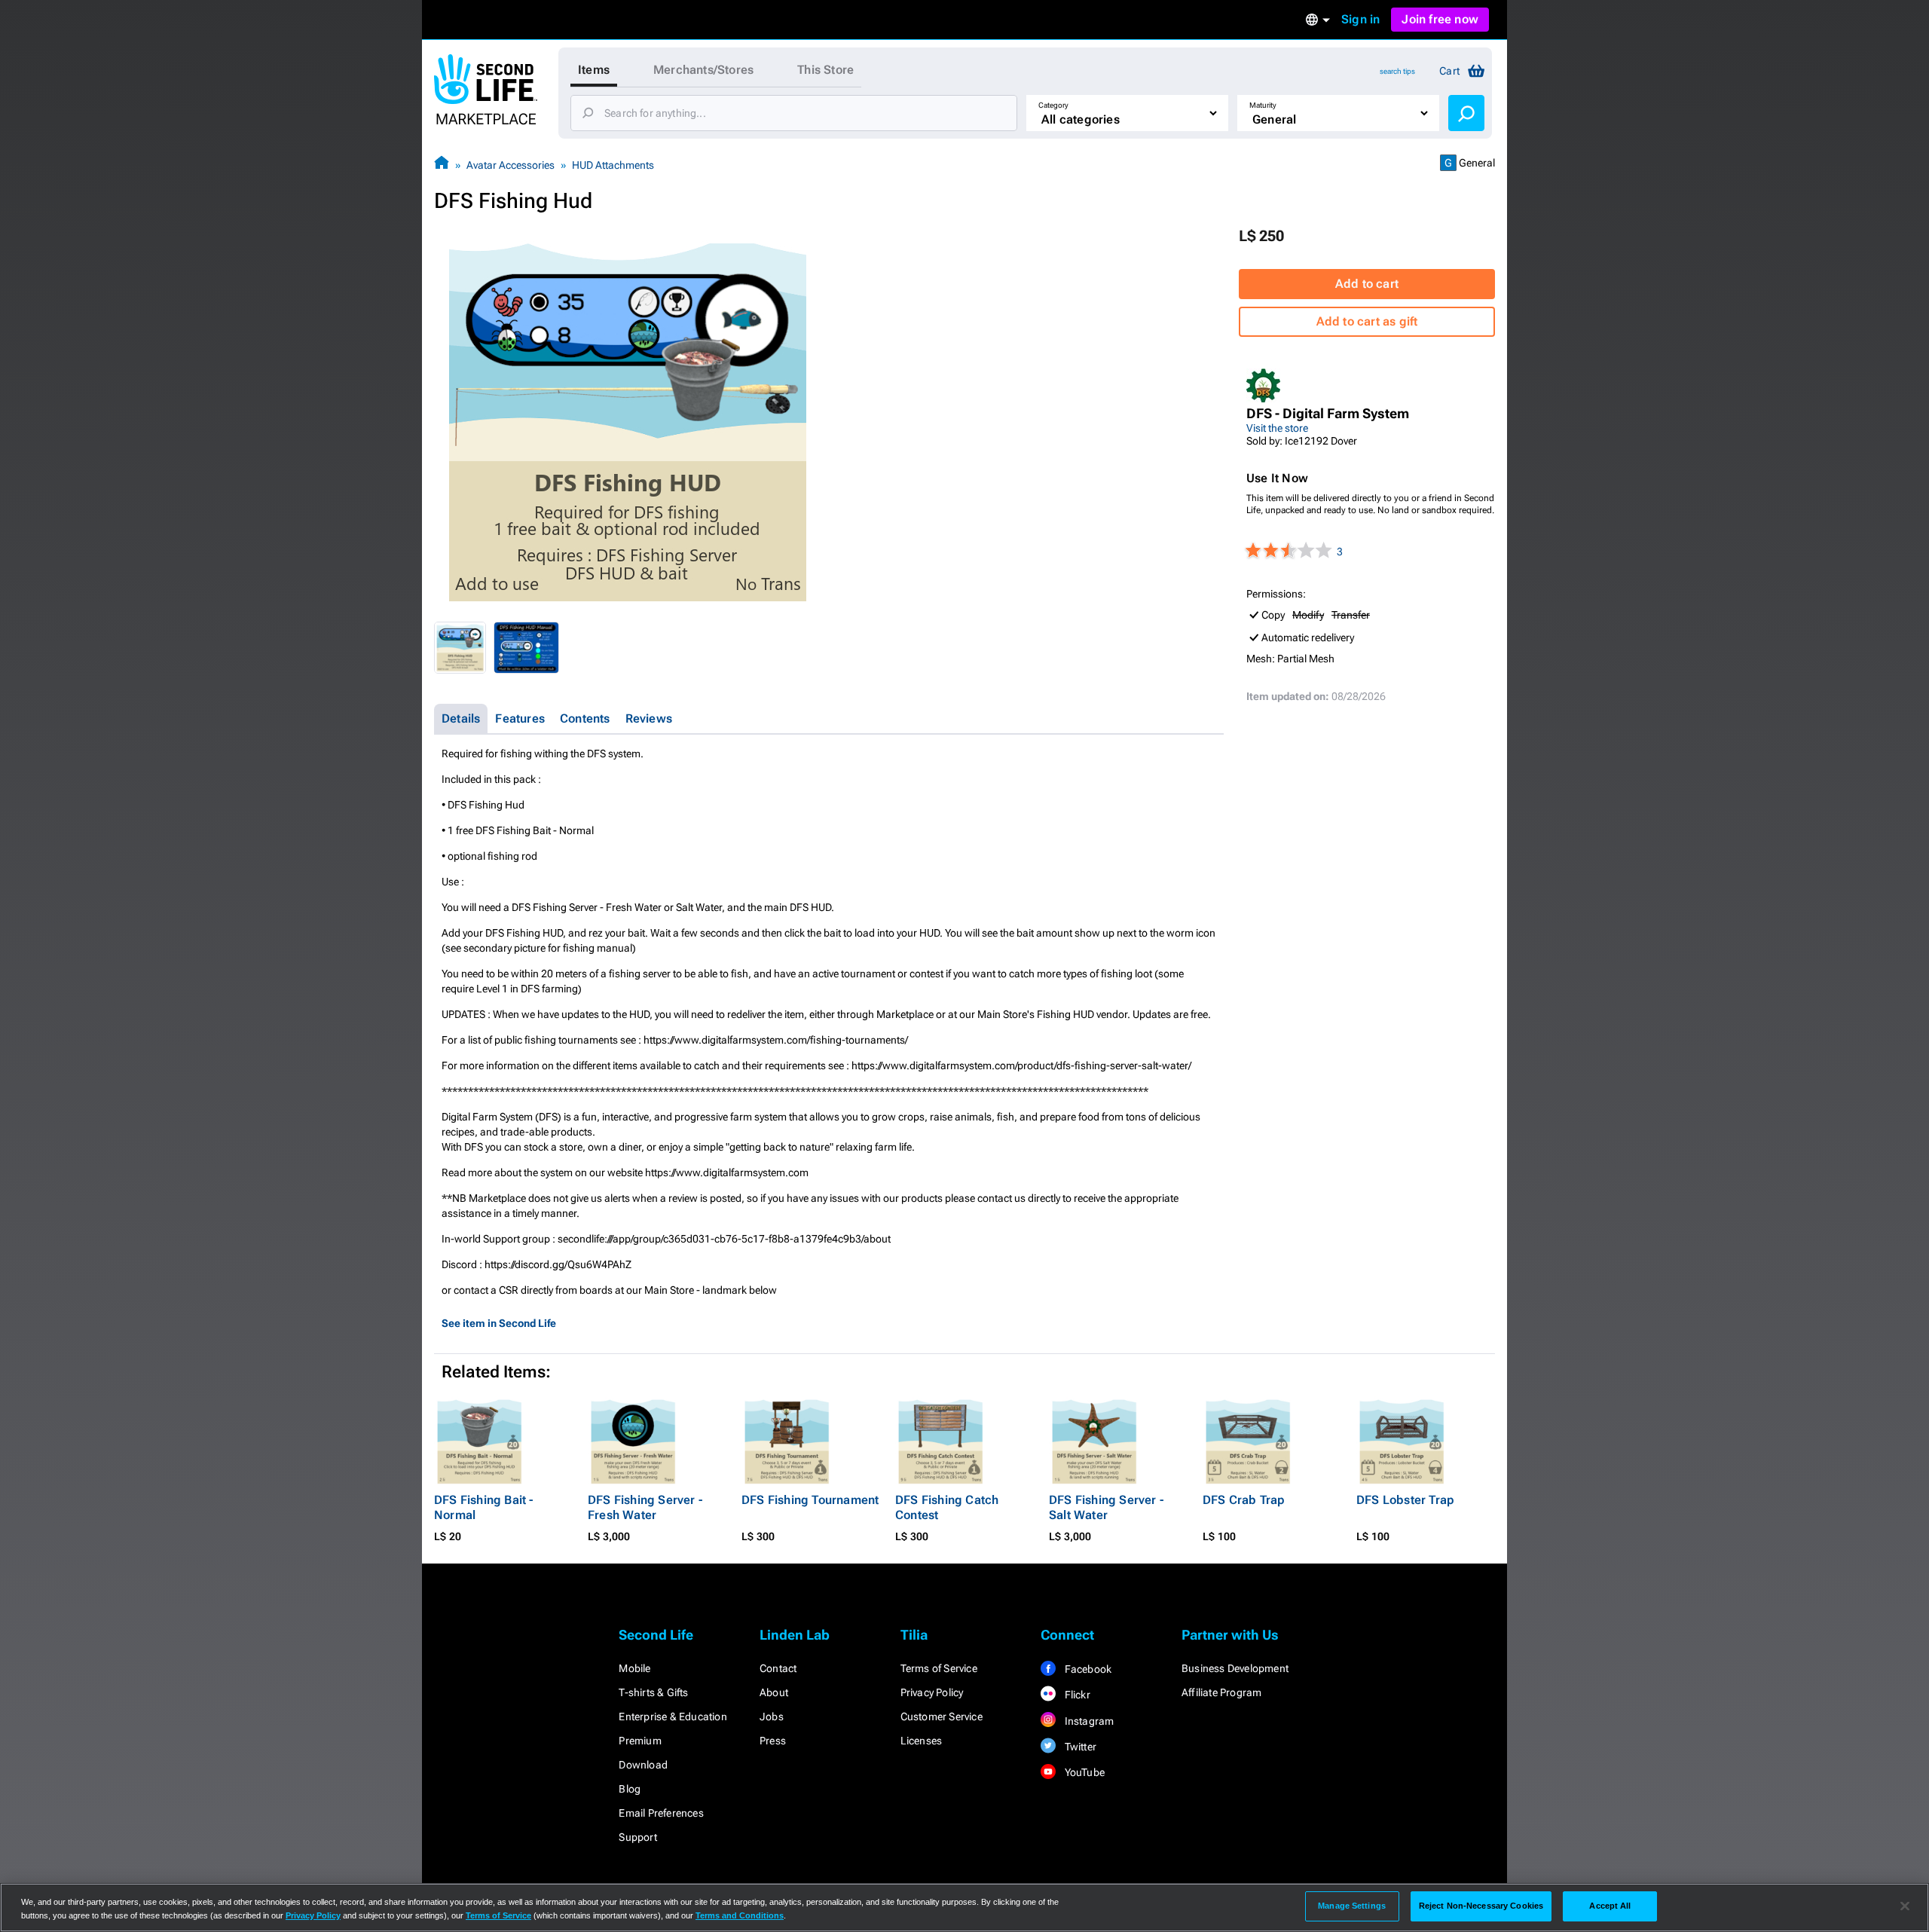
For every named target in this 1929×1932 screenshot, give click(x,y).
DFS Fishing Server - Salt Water (1106, 1507)
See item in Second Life (499, 1323)
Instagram (1088, 1721)
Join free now (1440, 19)
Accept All (1610, 1906)
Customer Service (942, 1716)
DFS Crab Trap (1244, 1500)
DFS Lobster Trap (1405, 1500)
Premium (640, 1741)
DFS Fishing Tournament (810, 1500)
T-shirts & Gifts (653, 1692)
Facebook (1087, 1669)
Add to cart (1367, 284)
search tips (1397, 71)
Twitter (1079, 1747)
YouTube (1083, 1772)
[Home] (442, 165)
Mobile (634, 1668)
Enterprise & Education (673, 1716)
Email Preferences (661, 1813)
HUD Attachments (613, 165)
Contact (778, 1668)
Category (1053, 105)
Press (773, 1741)
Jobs (772, 1716)
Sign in (1360, 19)
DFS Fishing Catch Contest (947, 1507)
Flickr (1076, 1695)
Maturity (1263, 105)
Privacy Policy (932, 1692)
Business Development (1235, 1668)
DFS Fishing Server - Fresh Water (645, 1507)
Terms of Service (939, 1668)
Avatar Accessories (511, 165)
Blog (630, 1789)
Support (637, 1837)
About (774, 1692)
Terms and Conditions (740, 1915)
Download (643, 1765)
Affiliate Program (1221, 1692)
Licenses (922, 1741)
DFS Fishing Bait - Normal (484, 1507)
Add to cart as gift (1367, 321)
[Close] (1905, 1906)
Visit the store (1277, 428)
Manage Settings (1352, 1906)
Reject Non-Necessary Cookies (1481, 1906)
